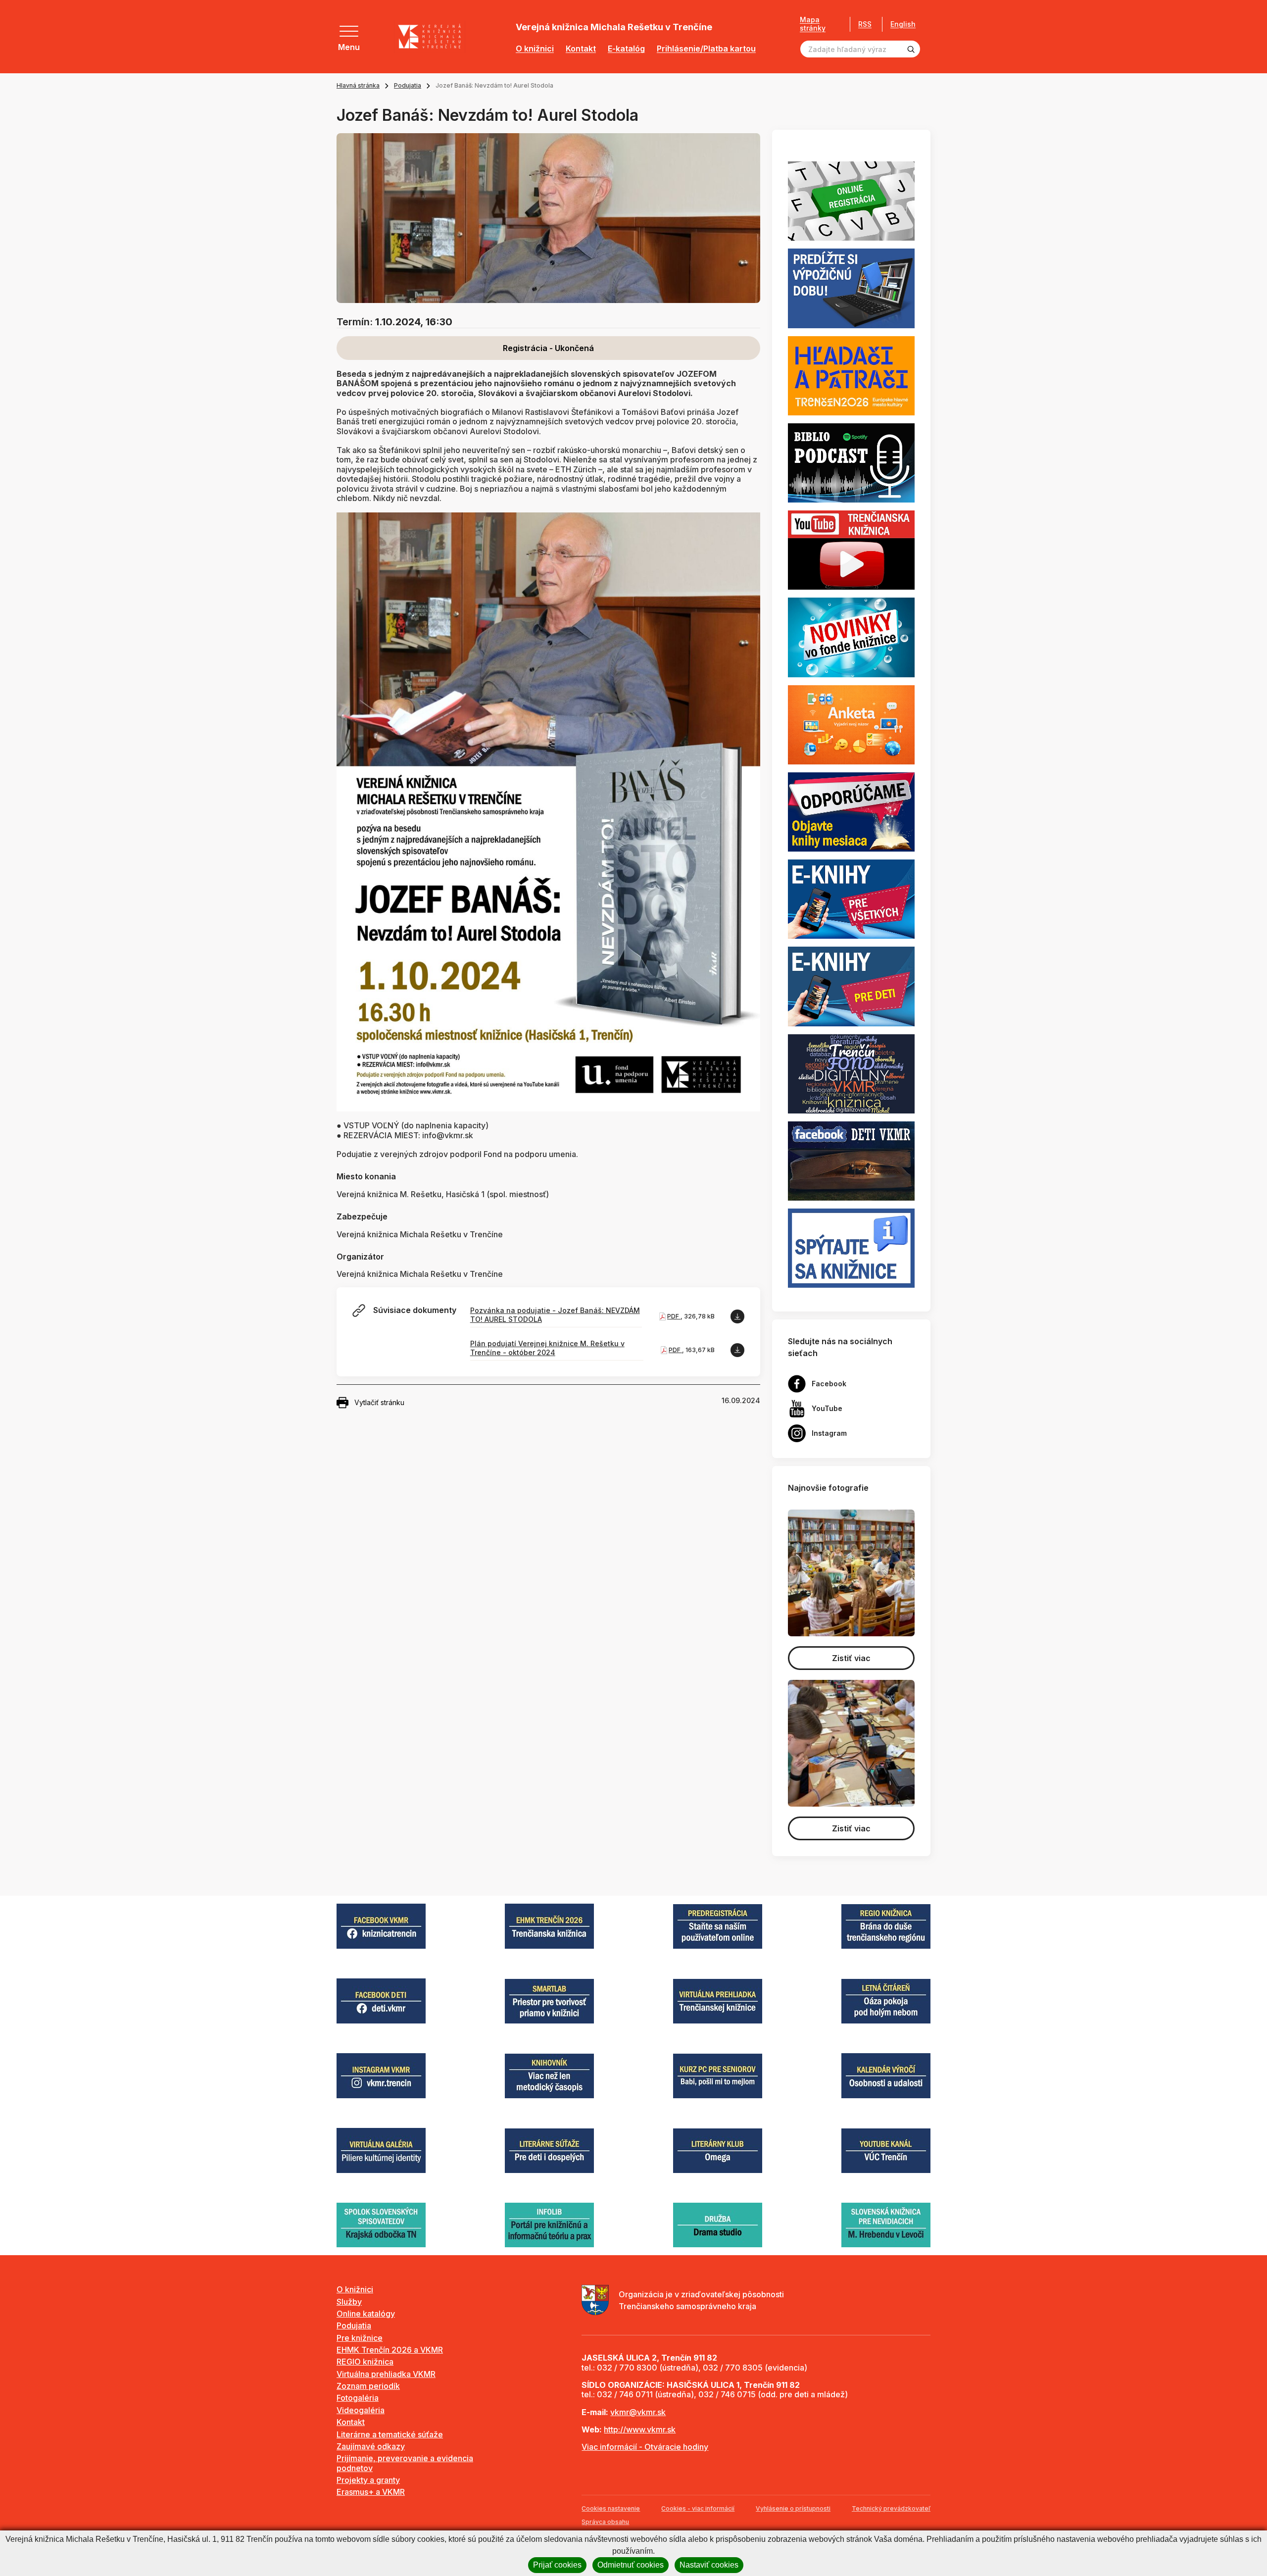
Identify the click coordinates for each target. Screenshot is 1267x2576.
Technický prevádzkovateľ (891, 2508)
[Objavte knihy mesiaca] (851, 811)
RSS (865, 24)
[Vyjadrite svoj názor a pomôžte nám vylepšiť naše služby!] (851, 724)
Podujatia (408, 85)
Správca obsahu (605, 2522)
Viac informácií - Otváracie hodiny (645, 2447)
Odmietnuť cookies (631, 2565)
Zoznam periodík (368, 2386)
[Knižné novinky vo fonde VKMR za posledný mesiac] (851, 637)
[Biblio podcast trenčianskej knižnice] (851, 462)
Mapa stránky (813, 24)
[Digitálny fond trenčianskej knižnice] (851, 1073)
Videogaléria (361, 2410)
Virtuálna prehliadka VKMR (386, 2374)
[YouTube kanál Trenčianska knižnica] (851, 550)
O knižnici (535, 49)
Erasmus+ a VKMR (371, 2492)
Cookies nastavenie (611, 2508)
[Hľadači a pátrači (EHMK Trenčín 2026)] (851, 375)
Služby (349, 2302)
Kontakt (581, 49)
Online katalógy (366, 2314)
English (903, 24)
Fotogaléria (358, 2398)
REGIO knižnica (365, 2362)
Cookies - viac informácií (698, 2508)
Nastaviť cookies (709, 2565)
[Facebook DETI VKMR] (851, 1160)
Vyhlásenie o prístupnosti (793, 2508)
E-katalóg (626, 49)
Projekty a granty (368, 2480)
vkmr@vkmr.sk (638, 2412)
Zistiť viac (851, 1658)
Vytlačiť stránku (379, 1402)
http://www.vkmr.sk (640, 2429)
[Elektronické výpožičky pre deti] (851, 986)
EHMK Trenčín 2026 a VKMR (390, 2350)
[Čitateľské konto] (851, 288)
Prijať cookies (557, 2565)
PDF (674, 1316)
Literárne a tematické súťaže (390, 2434)
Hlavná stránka (358, 85)
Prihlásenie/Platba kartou (706, 49)
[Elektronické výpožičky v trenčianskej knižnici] (851, 899)
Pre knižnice (360, 2338)
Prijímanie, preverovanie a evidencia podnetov (405, 2463)
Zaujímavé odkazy (371, 2446)
